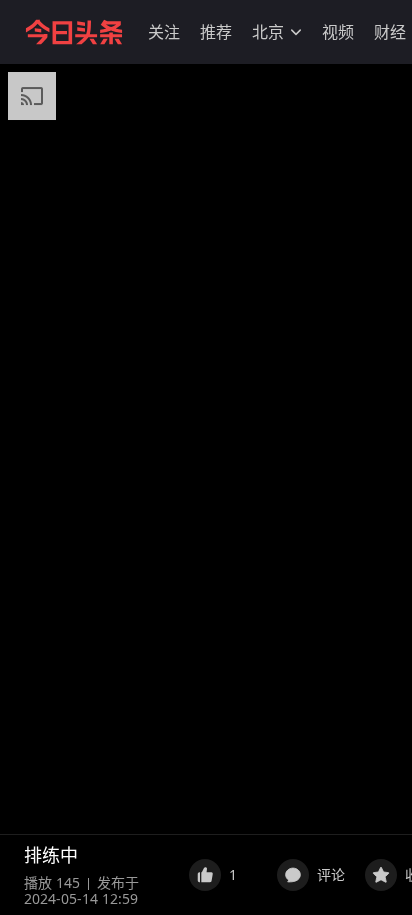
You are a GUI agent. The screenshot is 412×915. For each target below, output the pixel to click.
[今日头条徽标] (74, 32)
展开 (155, 855)
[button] (164, 32)
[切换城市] (296, 32)
